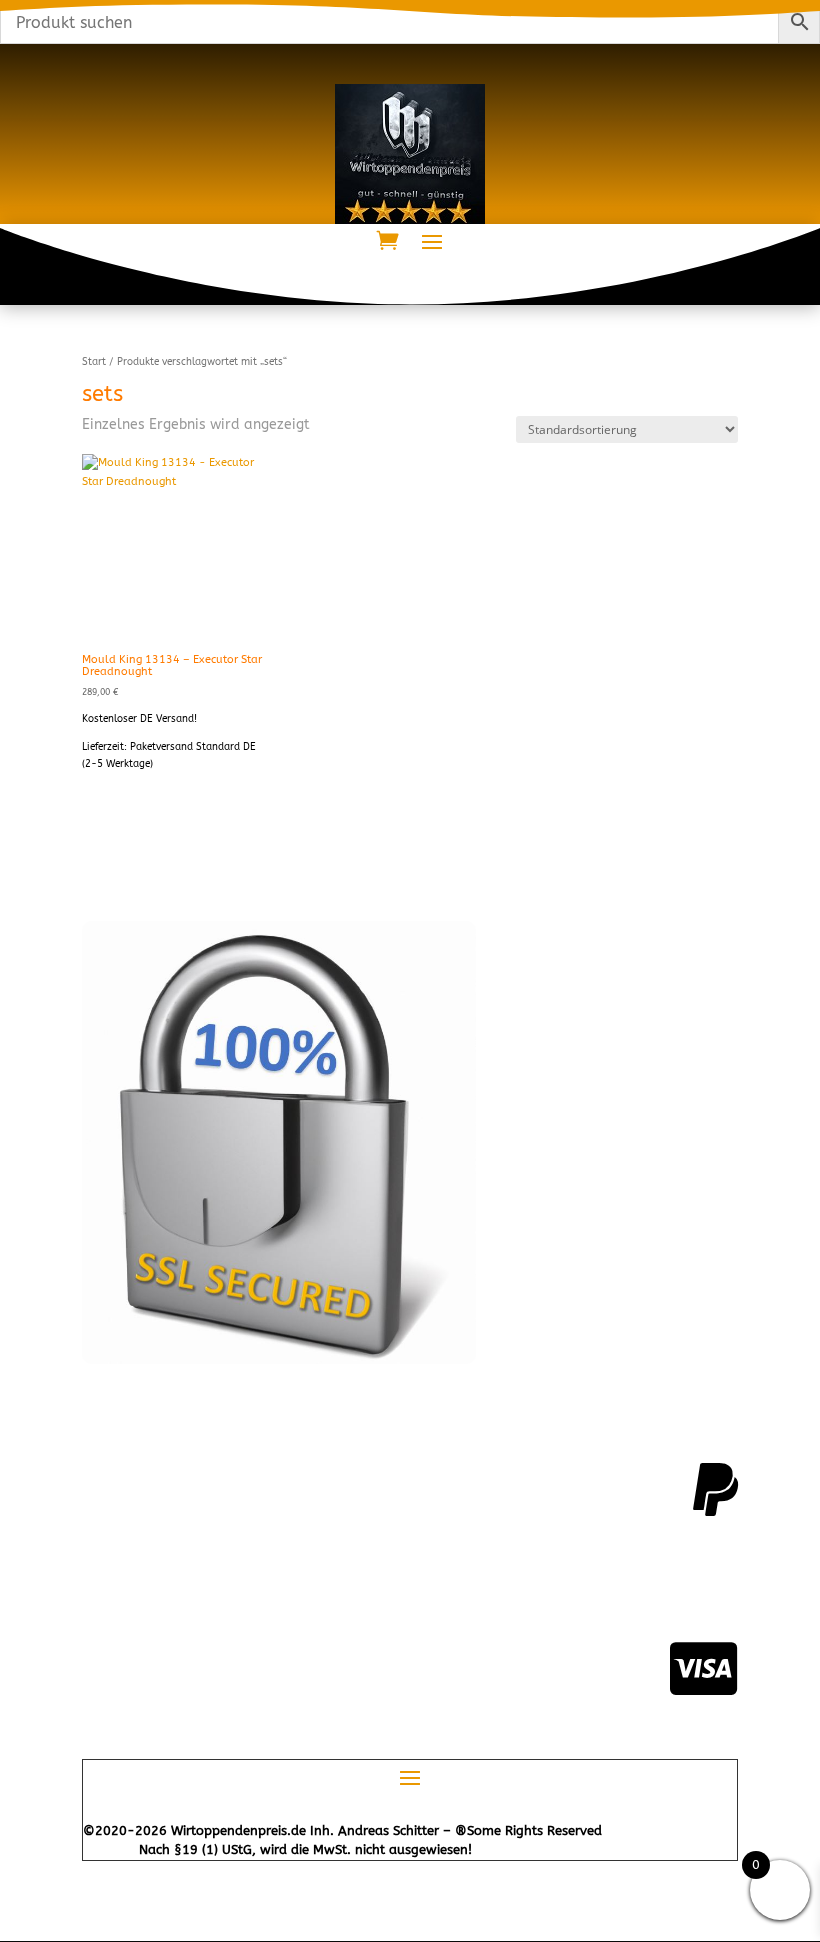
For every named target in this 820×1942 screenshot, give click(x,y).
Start (94, 362)
